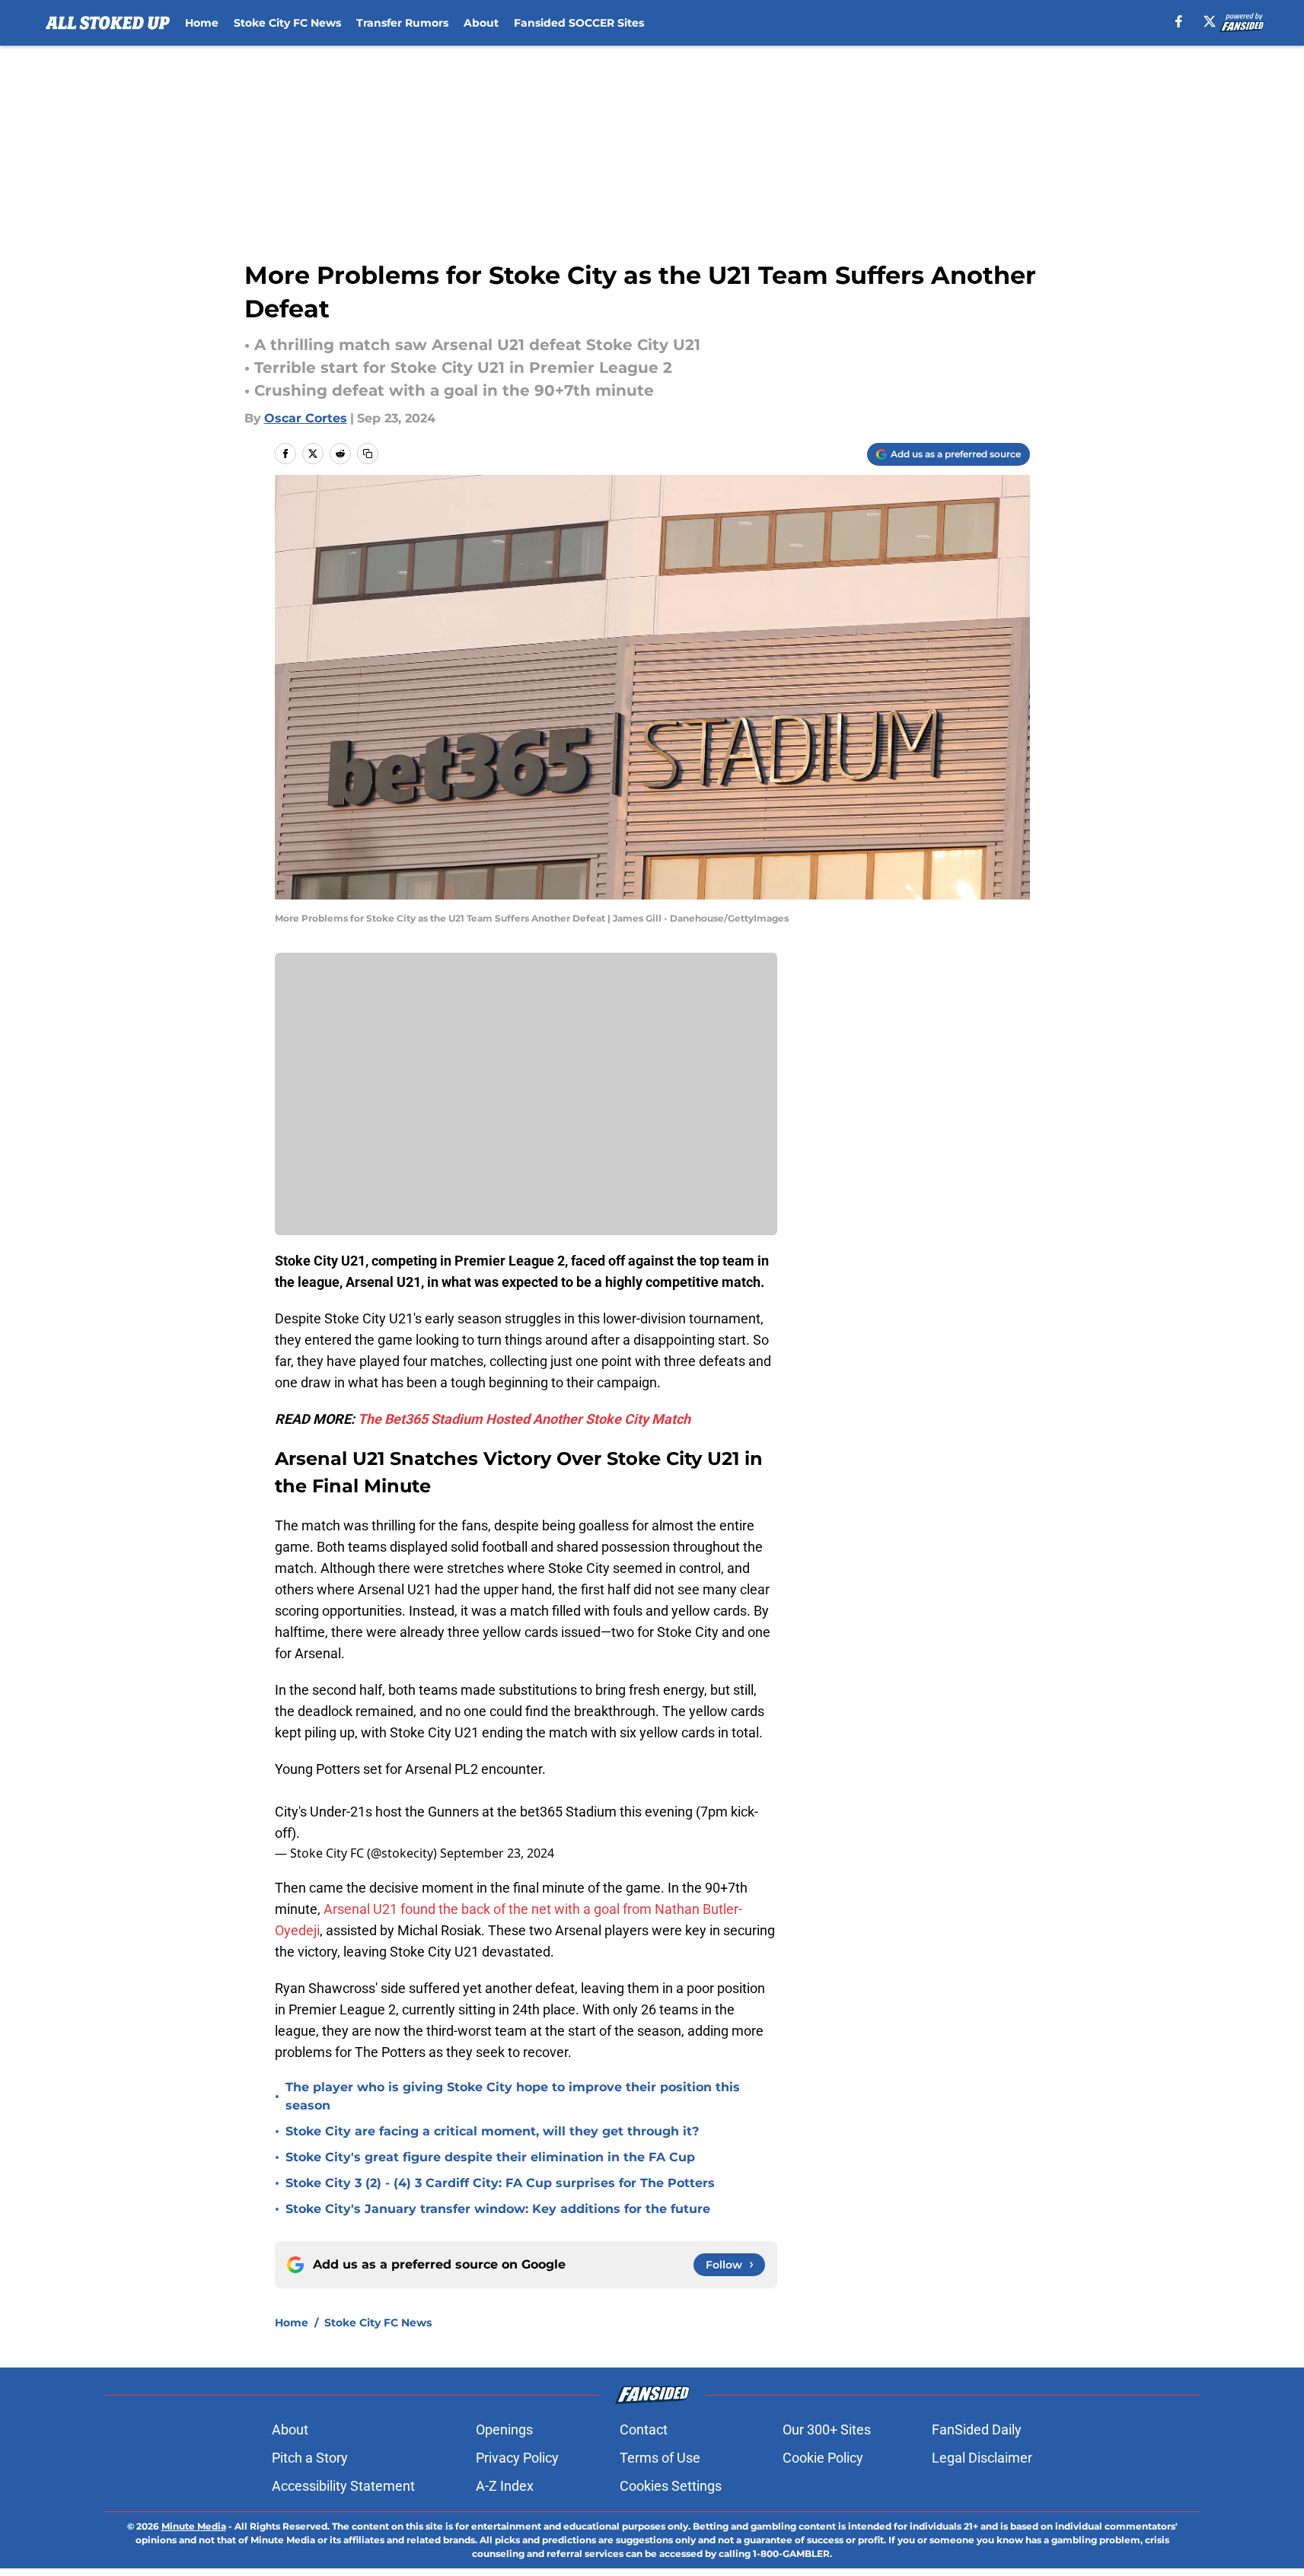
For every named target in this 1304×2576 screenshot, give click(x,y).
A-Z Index (505, 2486)
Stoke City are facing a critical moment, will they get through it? (492, 2131)
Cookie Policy (823, 2458)
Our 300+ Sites (827, 2430)
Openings (504, 2430)
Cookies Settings (671, 2486)
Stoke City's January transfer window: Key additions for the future (498, 2209)
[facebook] (1179, 21)
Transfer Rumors (402, 23)
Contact (644, 2430)
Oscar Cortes (306, 418)
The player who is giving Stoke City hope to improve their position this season (513, 2096)
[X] (1210, 21)
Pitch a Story (310, 2458)
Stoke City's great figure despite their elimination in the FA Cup (490, 2157)
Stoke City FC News (287, 23)
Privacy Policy (517, 2458)
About (481, 23)
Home (202, 23)
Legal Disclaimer (982, 2458)
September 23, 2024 (497, 1853)
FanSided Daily (977, 2430)
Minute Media (194, 2526)
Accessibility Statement (343, 2486)
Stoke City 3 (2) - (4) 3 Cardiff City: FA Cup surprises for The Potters (500, 2183)
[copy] (368, 454)
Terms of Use (660, 2458)
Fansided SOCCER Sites (579, 23)
